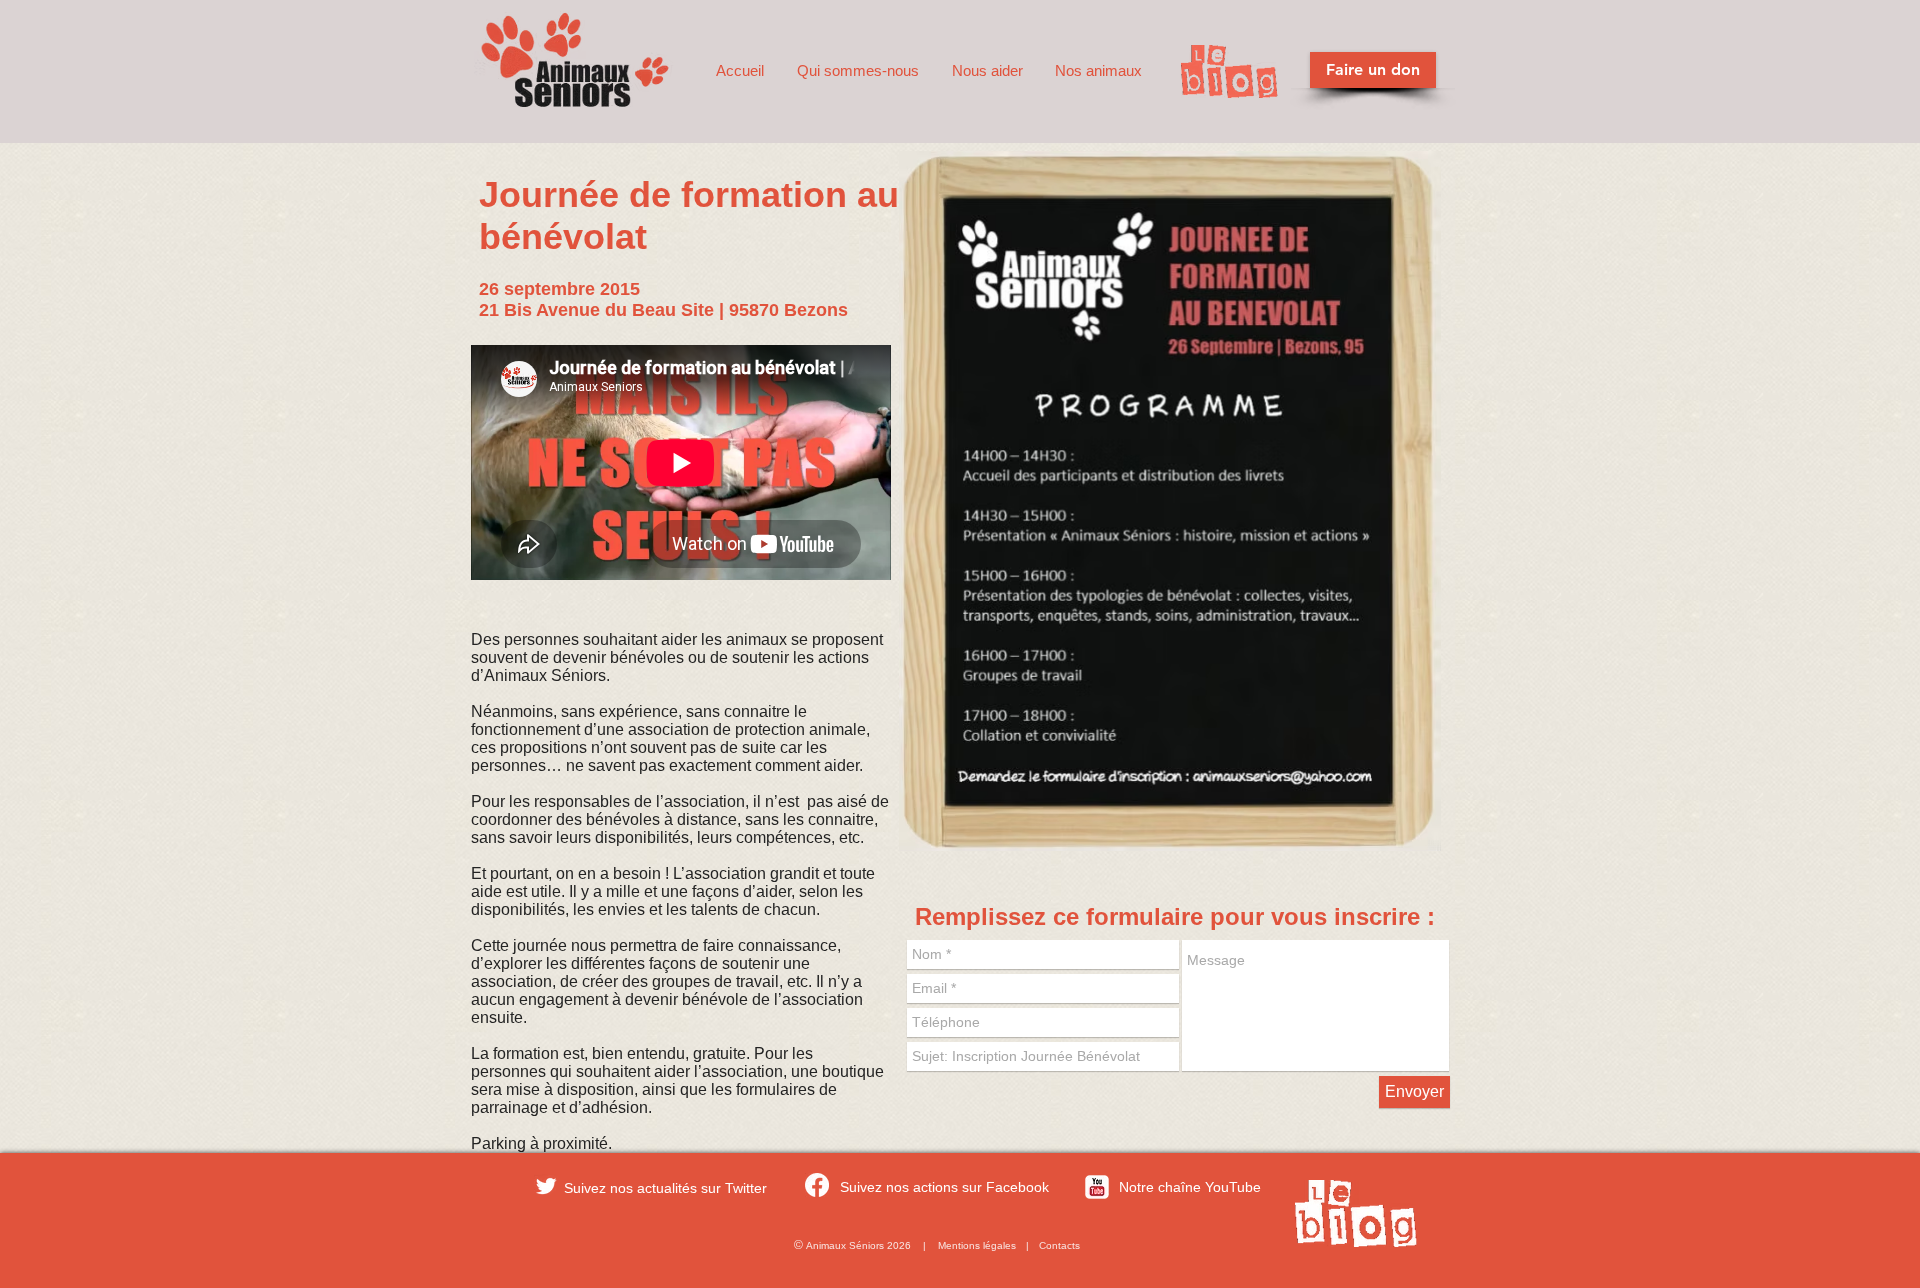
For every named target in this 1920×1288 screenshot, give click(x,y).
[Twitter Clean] (546, 1186)
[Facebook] (817, 1185)
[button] (859, 71)
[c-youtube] (1097, 1187)
